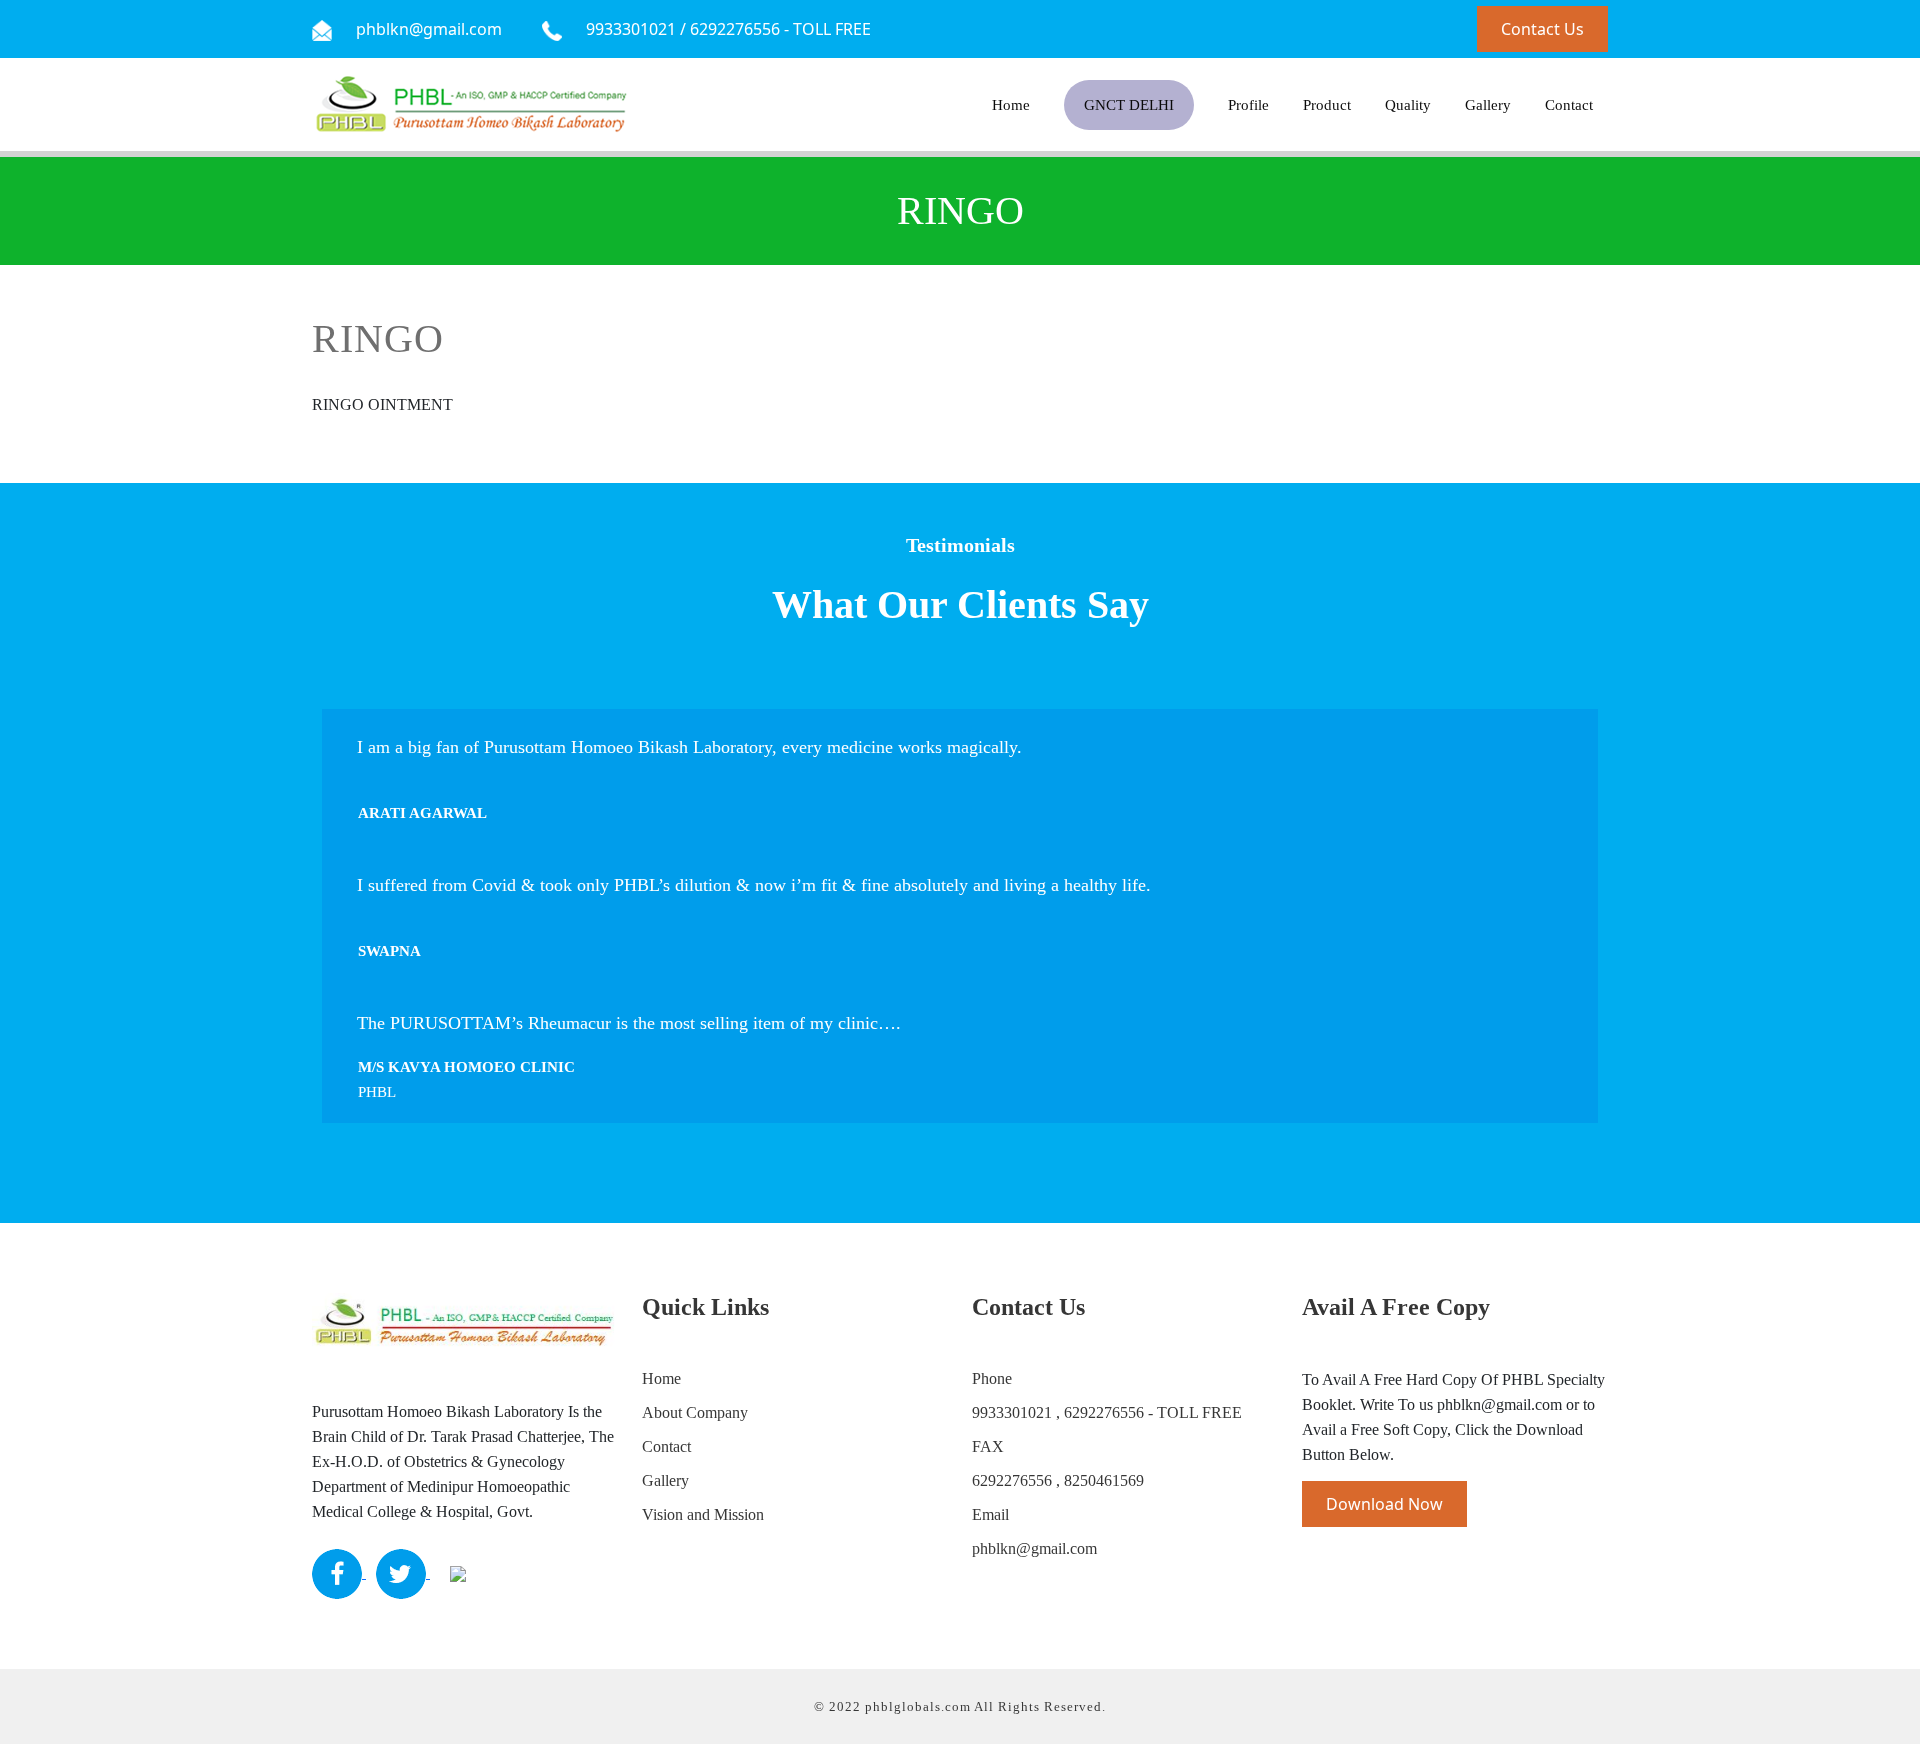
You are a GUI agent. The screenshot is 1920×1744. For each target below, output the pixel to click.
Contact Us (1542, 29)
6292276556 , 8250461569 (1058, 1480)
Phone (992, 1378)
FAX (988, 1446)
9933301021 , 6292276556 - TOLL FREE (1107, 1412)
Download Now (1384, 1504)
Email (990, 1514)
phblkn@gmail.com (1034, 1548)
